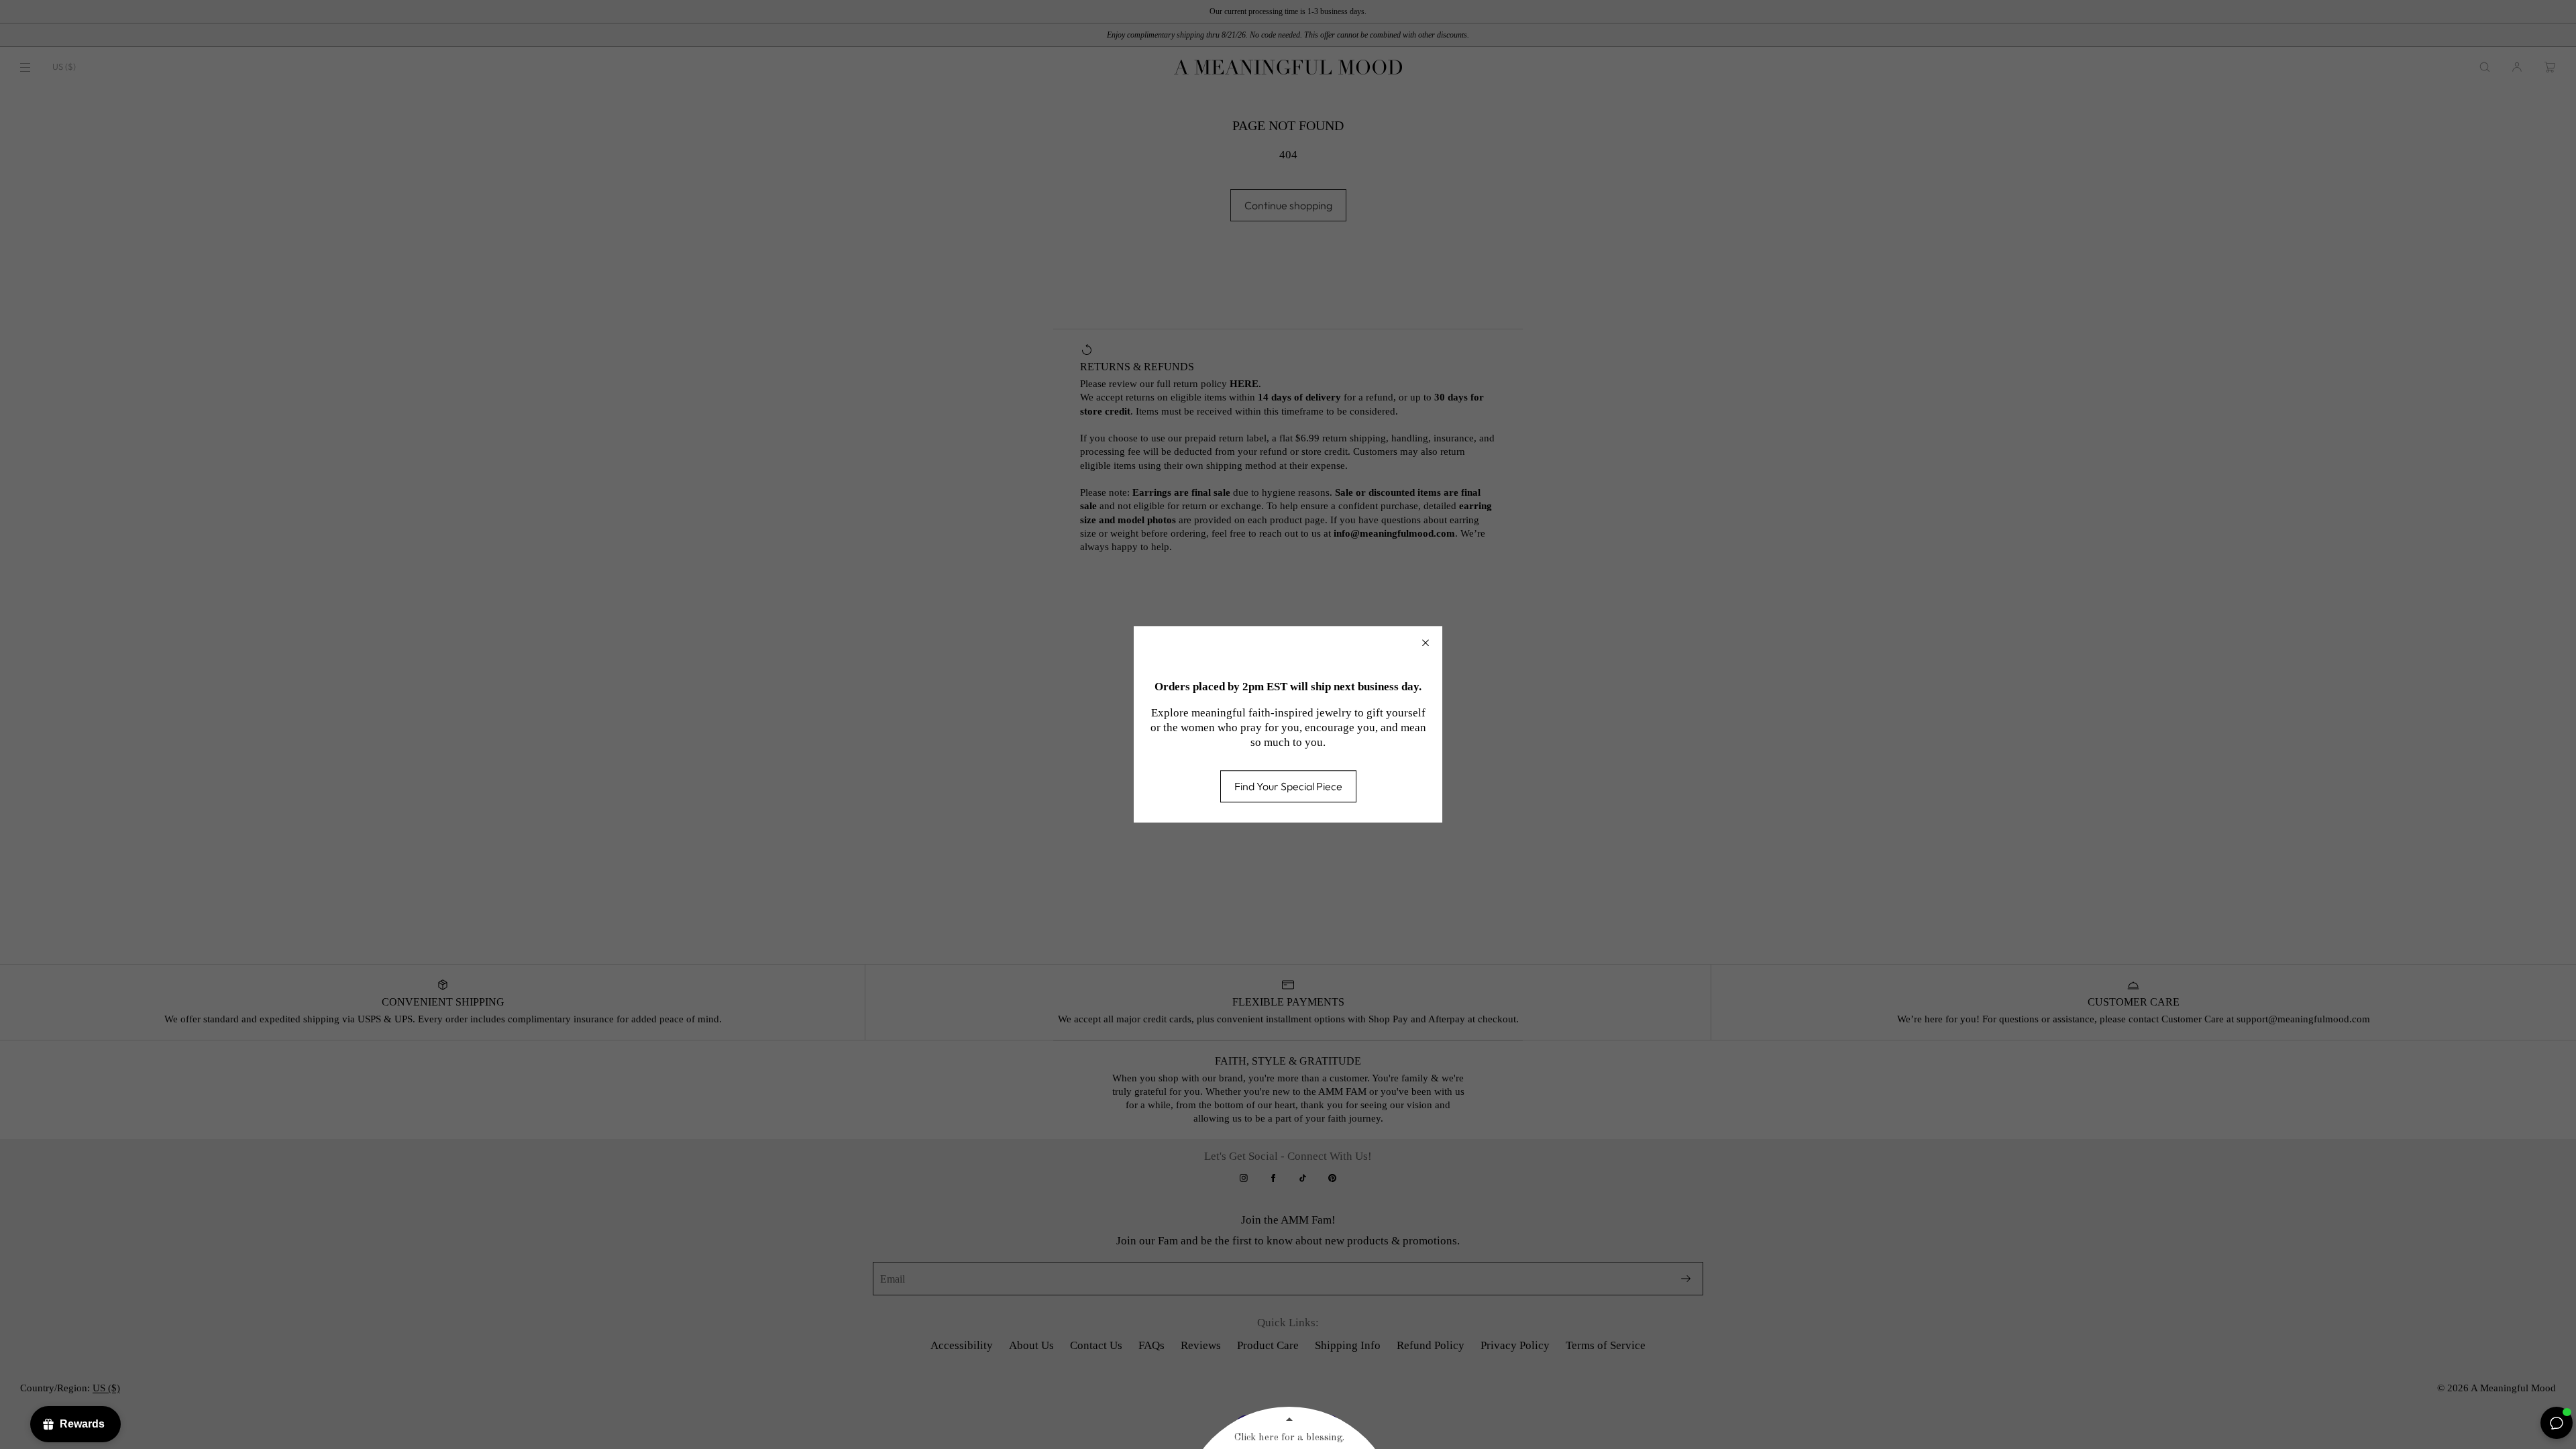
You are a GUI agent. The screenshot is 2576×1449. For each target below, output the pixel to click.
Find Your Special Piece (1288, 787)
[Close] (1426, 643)
